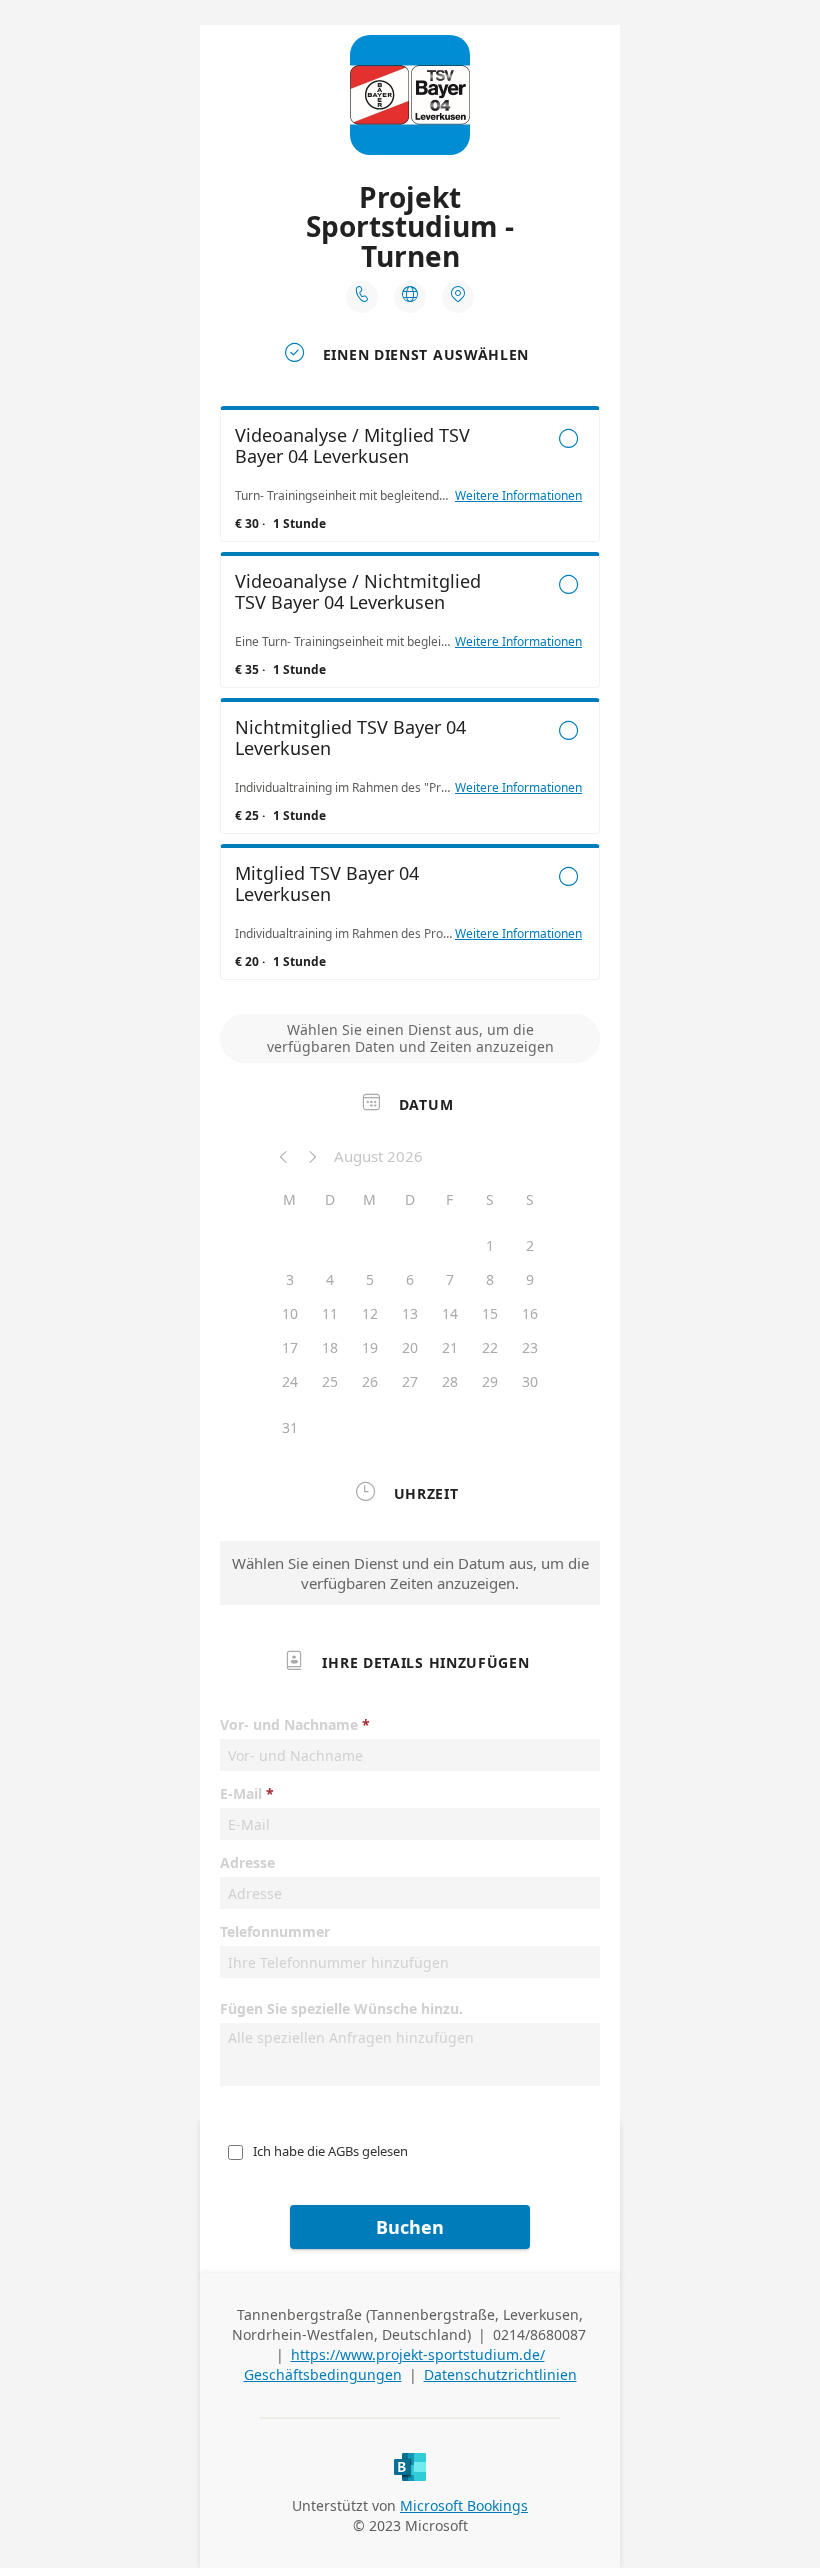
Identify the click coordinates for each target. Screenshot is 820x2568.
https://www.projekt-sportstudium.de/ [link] (418, 2354)
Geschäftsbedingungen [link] (323, 2374)
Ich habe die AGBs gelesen (330, 2151)
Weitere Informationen (518, 496)
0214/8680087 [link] (539, 2334)
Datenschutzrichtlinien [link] (500, 2374)
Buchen (410, 2227)
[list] (410, 698)
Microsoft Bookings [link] (464, 2505)
